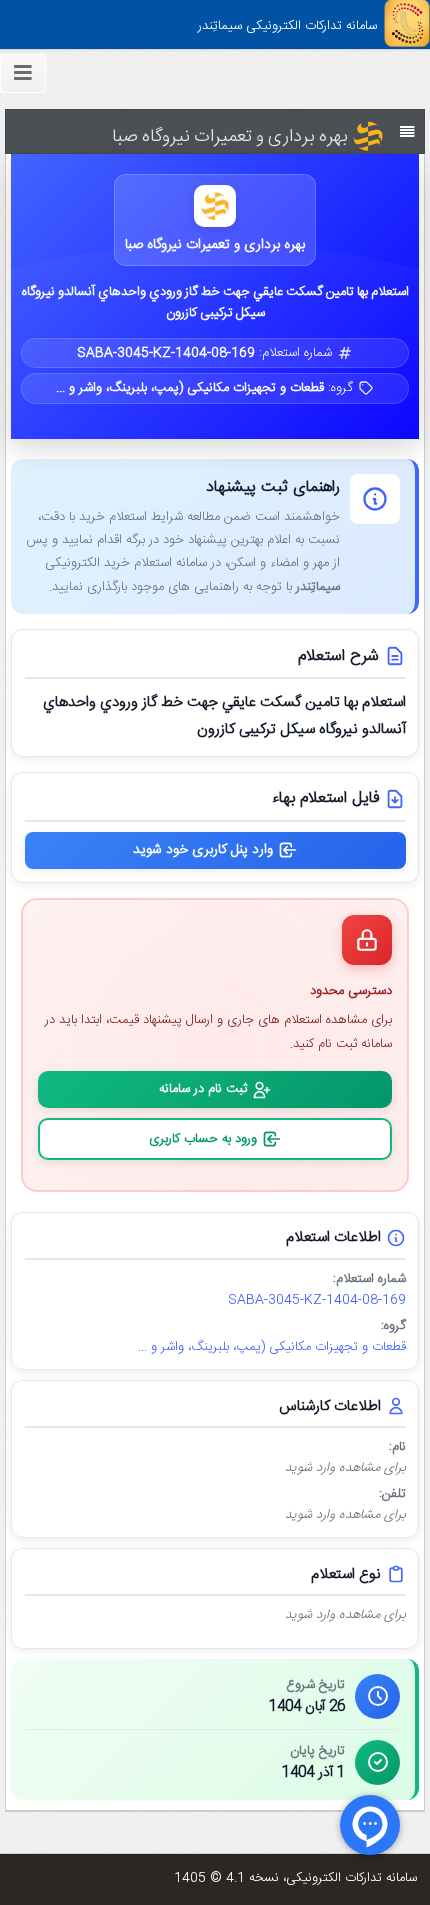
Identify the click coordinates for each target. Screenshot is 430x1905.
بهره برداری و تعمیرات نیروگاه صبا (215, 245)
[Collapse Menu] (23, 73)
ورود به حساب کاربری (203, 1139)
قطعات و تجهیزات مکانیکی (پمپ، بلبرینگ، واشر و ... (272, 1347)
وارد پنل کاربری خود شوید (203, 850)
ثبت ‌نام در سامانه (203, 1089)
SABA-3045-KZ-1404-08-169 (317, 1300)
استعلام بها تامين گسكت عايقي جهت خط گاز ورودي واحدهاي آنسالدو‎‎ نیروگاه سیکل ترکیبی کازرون (215, 302)
